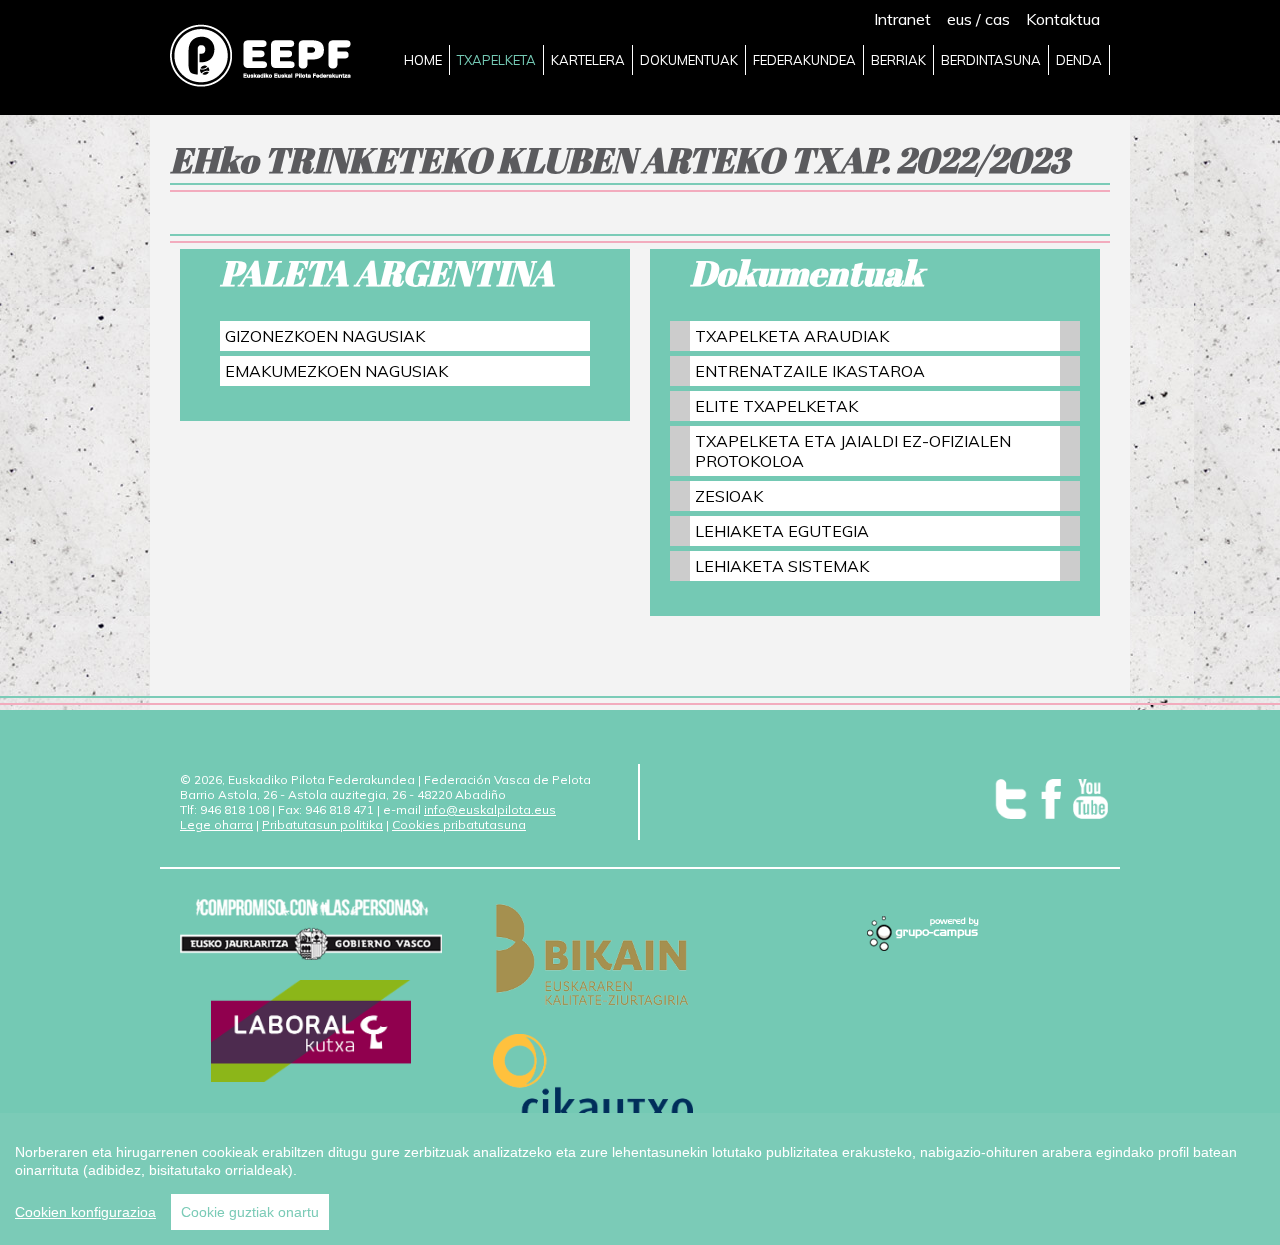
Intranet (902, 19)
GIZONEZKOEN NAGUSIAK (325, 336)
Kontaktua (1063, 19)
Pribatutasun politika (322, 824)
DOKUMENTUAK (689, 60)
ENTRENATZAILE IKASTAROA (810, 371)
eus (959, 19)
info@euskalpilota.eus (490, 809)
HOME (423, 60)
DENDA (1079, 60)
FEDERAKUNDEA (804, 60)
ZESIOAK (729, 496)
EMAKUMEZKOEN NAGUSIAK (336, 371)
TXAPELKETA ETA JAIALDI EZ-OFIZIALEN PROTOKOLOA (853, 451)
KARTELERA (588, 60)
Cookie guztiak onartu (250, 1212)
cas (997, 19)
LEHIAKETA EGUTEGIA (782, 531)
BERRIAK (898, 60)
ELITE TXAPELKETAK (776, 406)
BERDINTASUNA (991, 60)
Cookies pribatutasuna (459, 824)
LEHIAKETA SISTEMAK (782, 566)
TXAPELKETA (496, 60)
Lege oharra (216, 824)
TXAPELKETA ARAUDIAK (792, 336)
